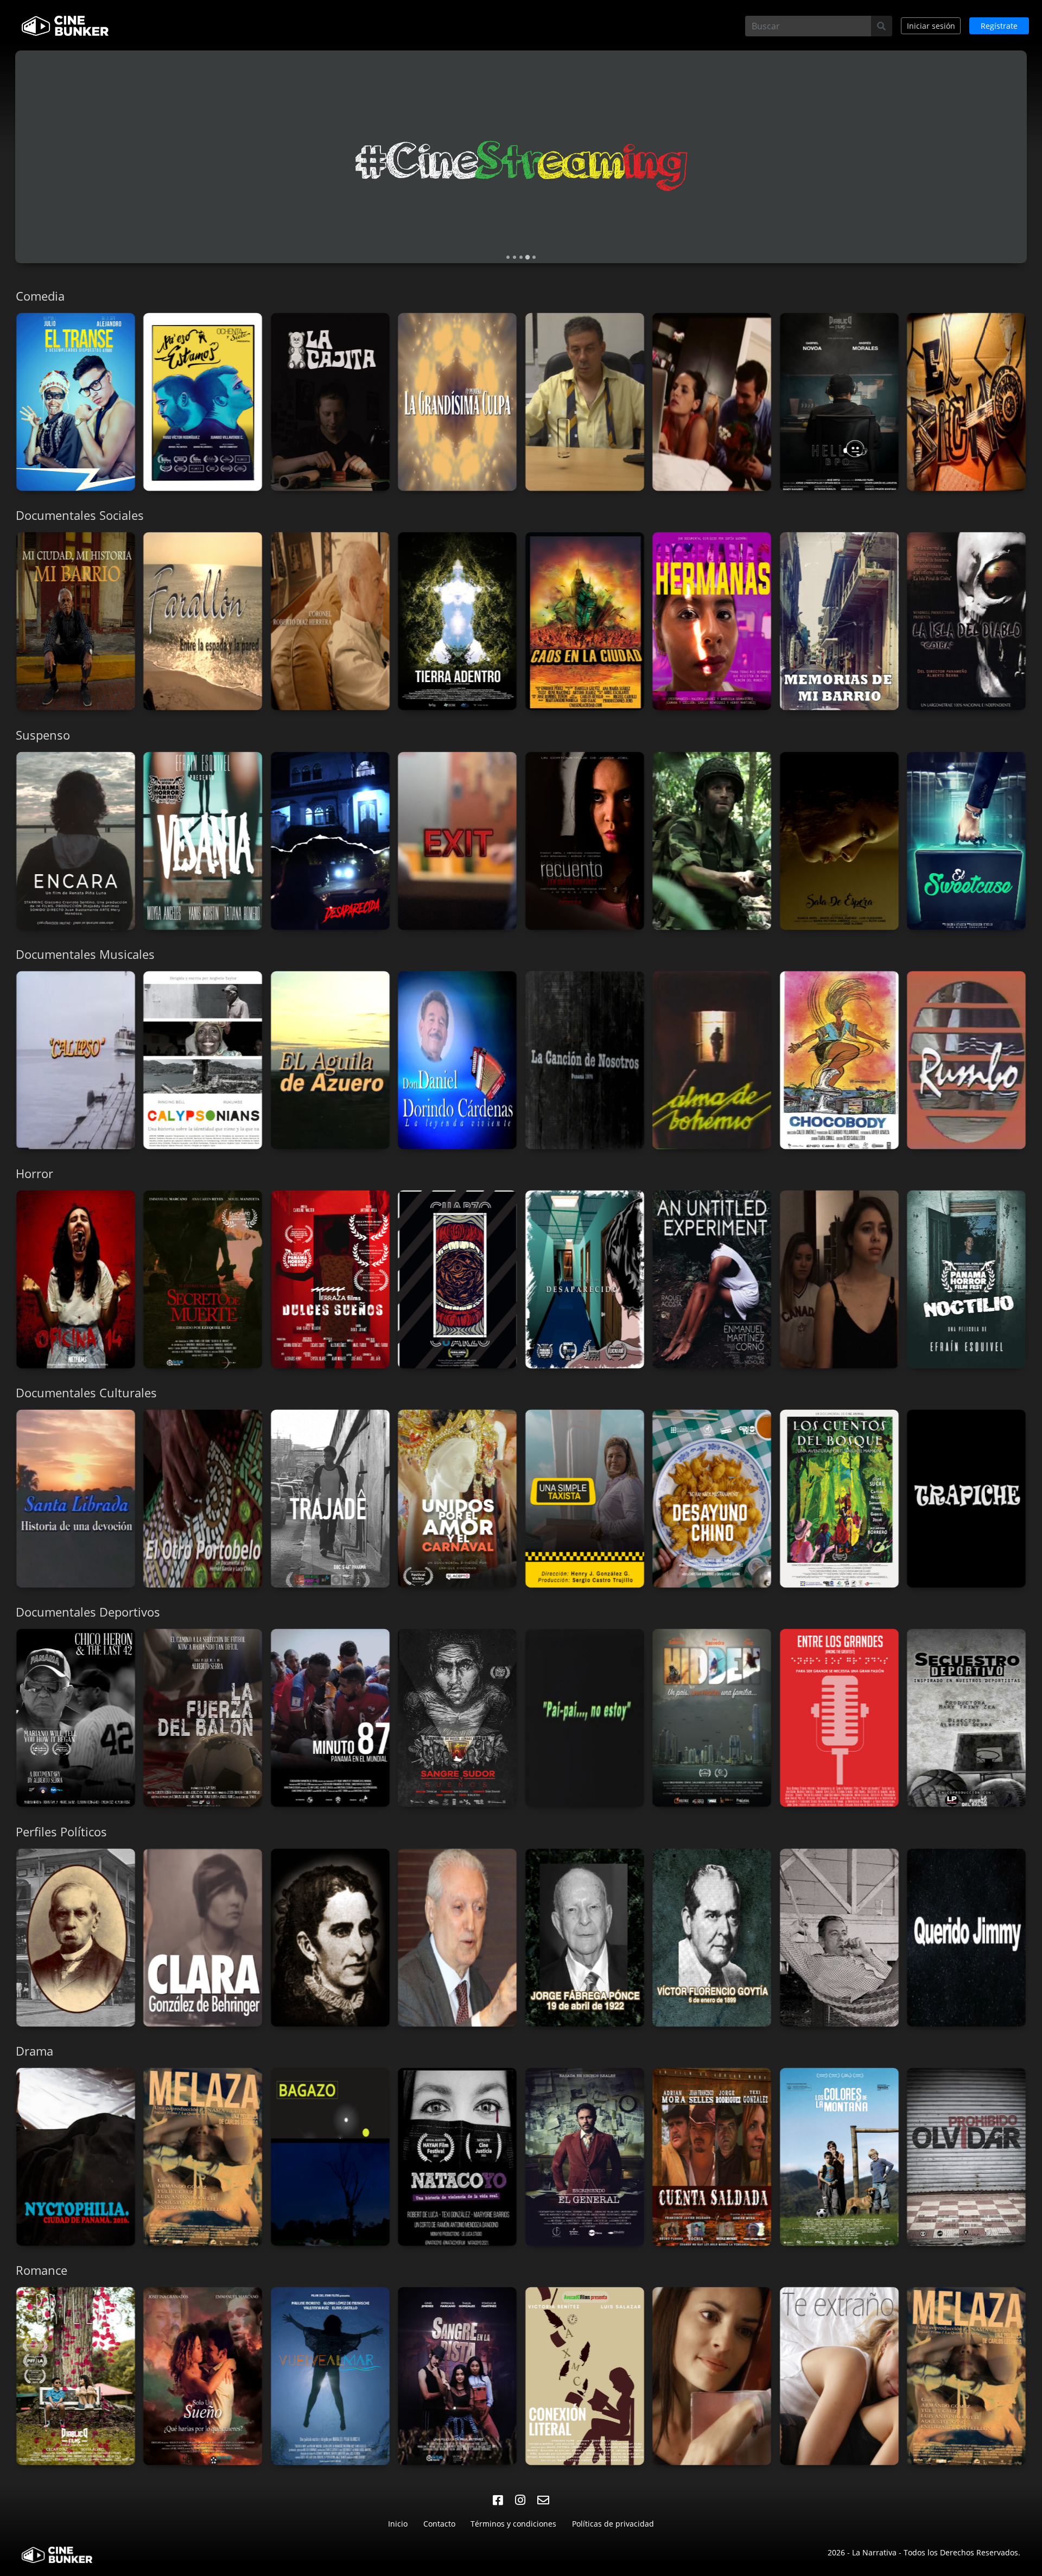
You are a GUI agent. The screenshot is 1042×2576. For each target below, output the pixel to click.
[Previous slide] (8, 161)
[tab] (508, 257)
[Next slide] (1034, 406)
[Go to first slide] (1034, 161)
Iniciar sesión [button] (931, 26)
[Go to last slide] (8, 406)
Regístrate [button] (999, 26)
